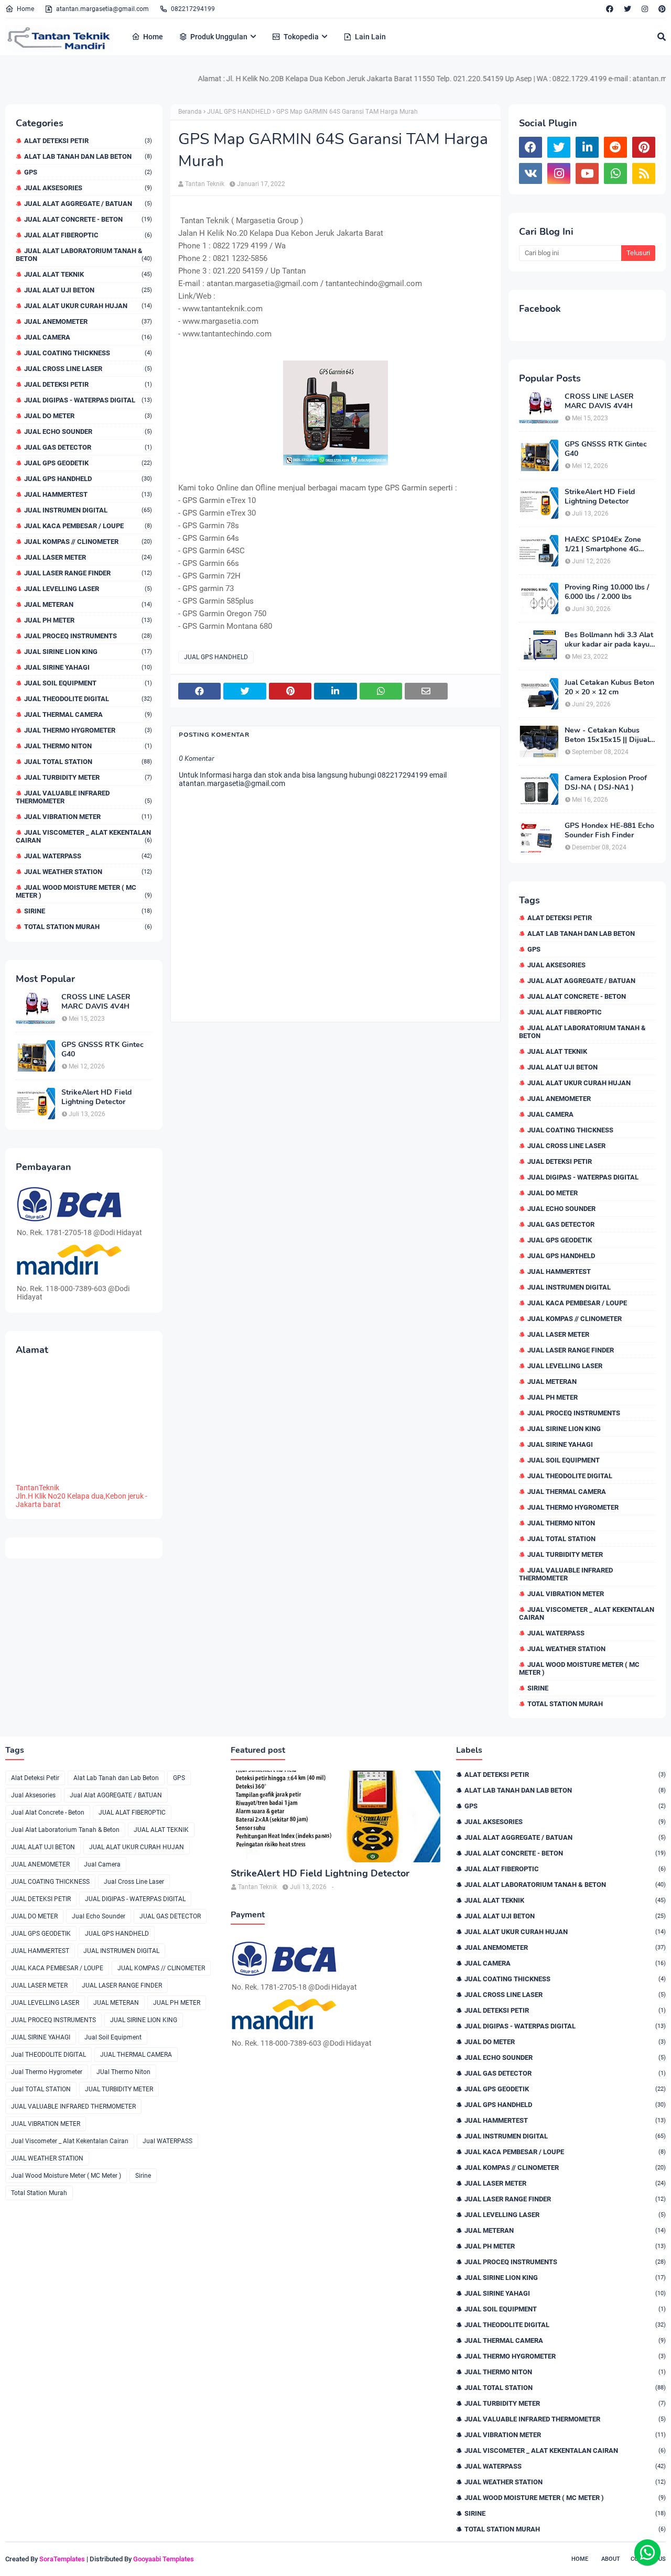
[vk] (531, 173)
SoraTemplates (62, 2559)
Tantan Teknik (205, 184)
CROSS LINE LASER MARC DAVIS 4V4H (96, 1002)
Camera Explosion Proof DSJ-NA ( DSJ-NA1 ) (606, 783)
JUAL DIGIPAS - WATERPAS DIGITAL (88, 400)
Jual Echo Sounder (88, 432)
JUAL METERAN (88, 604)
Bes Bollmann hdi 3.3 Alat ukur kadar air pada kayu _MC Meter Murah (609, 640)
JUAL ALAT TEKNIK (88, 274)
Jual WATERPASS (88, 856)
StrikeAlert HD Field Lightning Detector (96, 1097)
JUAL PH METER (88, 620)
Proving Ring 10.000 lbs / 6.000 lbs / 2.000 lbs (607, 592)
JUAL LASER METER (88, 557)
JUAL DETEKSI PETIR (88, 384)
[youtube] (587, 173)
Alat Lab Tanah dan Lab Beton (88, 156)
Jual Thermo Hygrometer (88, 730)
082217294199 (193, 9)
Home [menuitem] (153, 37)
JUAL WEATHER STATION (88, 872)
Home (25, 9)
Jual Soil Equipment (88, 683)
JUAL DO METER (88, 416)
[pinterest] (661, 9)
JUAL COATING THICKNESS (88, 353)
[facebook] (610, 9)
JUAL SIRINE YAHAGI (88, 667)
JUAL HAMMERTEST (88, 494)
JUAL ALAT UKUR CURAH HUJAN (88, 306)
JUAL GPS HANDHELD (88, 479)
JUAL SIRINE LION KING (88, 652)
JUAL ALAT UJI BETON (88, 290)
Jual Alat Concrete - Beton (88, 219)
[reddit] (615, 147)
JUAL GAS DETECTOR (88, 447)
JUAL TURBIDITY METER (88, 777)
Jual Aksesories (88, 188)
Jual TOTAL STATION (88, 762)
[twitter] (627, 9)
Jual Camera (88, 337)
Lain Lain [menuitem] (370, 37)
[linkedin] (587, 147)
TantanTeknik (37, 1488)
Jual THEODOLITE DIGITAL (88, 699)
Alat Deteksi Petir (88, 141)
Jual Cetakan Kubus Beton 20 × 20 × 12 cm (609, 687)
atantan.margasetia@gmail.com (102, 9)
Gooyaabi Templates (164, 2559)
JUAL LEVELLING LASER (88, 589)
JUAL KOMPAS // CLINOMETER (88, 542)
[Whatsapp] (647, 2552)
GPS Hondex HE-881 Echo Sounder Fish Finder (609, 831)
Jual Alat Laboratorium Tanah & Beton (84, 255)
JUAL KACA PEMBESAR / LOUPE (88, 526)
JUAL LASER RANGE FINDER (88, 573)
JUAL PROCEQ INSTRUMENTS (88, 636)
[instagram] (645, 9)
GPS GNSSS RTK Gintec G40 (102, 1050)
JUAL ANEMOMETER (88, 321)
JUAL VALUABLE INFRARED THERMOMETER (84, 797)
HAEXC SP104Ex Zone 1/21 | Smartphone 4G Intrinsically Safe (603, 544)
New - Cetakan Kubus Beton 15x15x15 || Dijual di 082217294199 (607, 735)
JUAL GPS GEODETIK (88, 463)
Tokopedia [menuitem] (301, 37)
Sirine (88, 911)
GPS (88, 172)
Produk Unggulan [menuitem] (219, 37)
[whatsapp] (615, 173)
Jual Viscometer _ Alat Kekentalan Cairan (84, 836)
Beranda (190, 112)
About (611, 2559)
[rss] (644, 173)
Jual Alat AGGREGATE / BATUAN (88, 204)
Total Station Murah (88, 927)
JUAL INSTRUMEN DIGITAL (88, 510)
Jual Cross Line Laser (88, 369)
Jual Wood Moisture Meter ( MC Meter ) (84, 891)
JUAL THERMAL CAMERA (88, 714)
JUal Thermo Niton (88, 746)
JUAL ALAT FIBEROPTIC (88, 235)
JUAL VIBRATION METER (88, 817)
